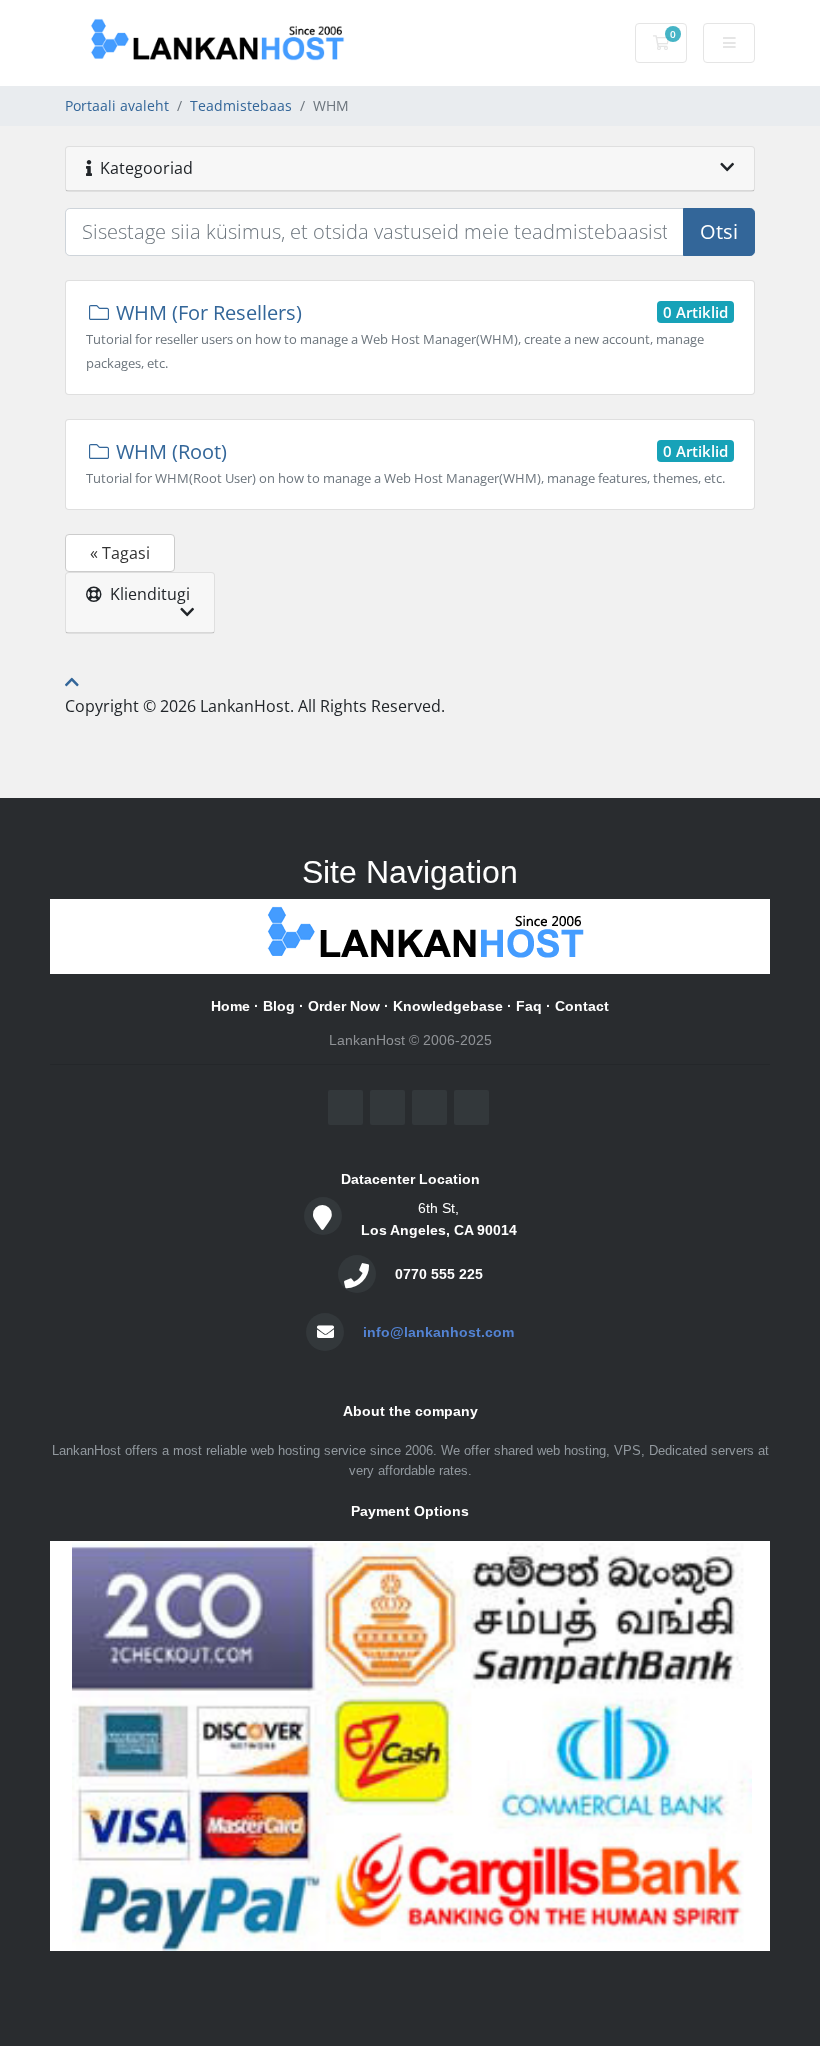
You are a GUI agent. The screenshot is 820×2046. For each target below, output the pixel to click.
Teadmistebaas (241, 105)
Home (230, 1006)
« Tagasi (120, 553)
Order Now (344, 1006)
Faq (529, 1006)
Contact (582, 1006)
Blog (279, 1006)
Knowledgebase (448, 1006)
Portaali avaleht (117, 105)
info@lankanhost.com (438, 1332)
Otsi (719, 231)
